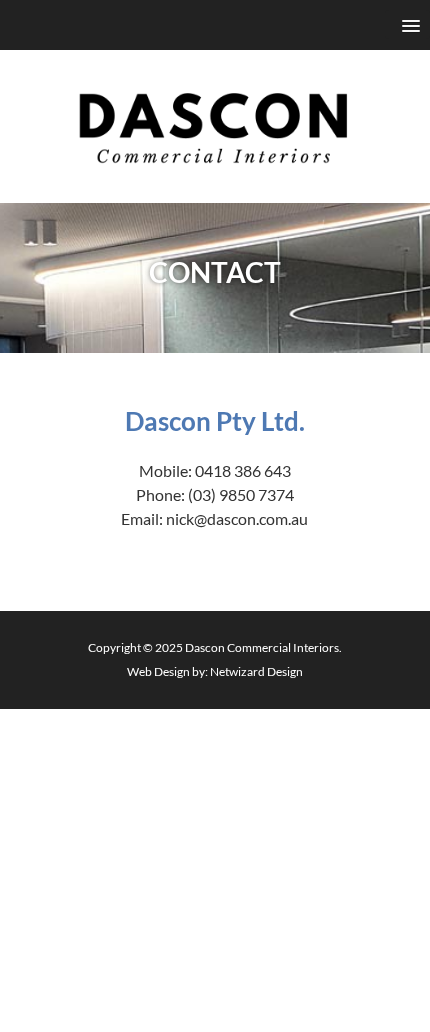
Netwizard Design (256, 671)
